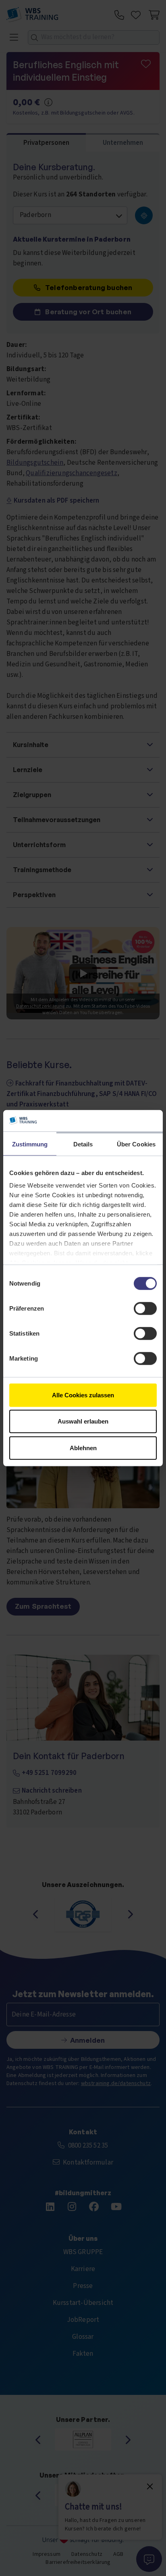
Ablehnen (83, 1448)
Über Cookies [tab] (136, 1144)
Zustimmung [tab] (30, 1144)
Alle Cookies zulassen (83, 1395)
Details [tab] (83, 1144)
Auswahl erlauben (83, 1421)
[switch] (145, 1308)
